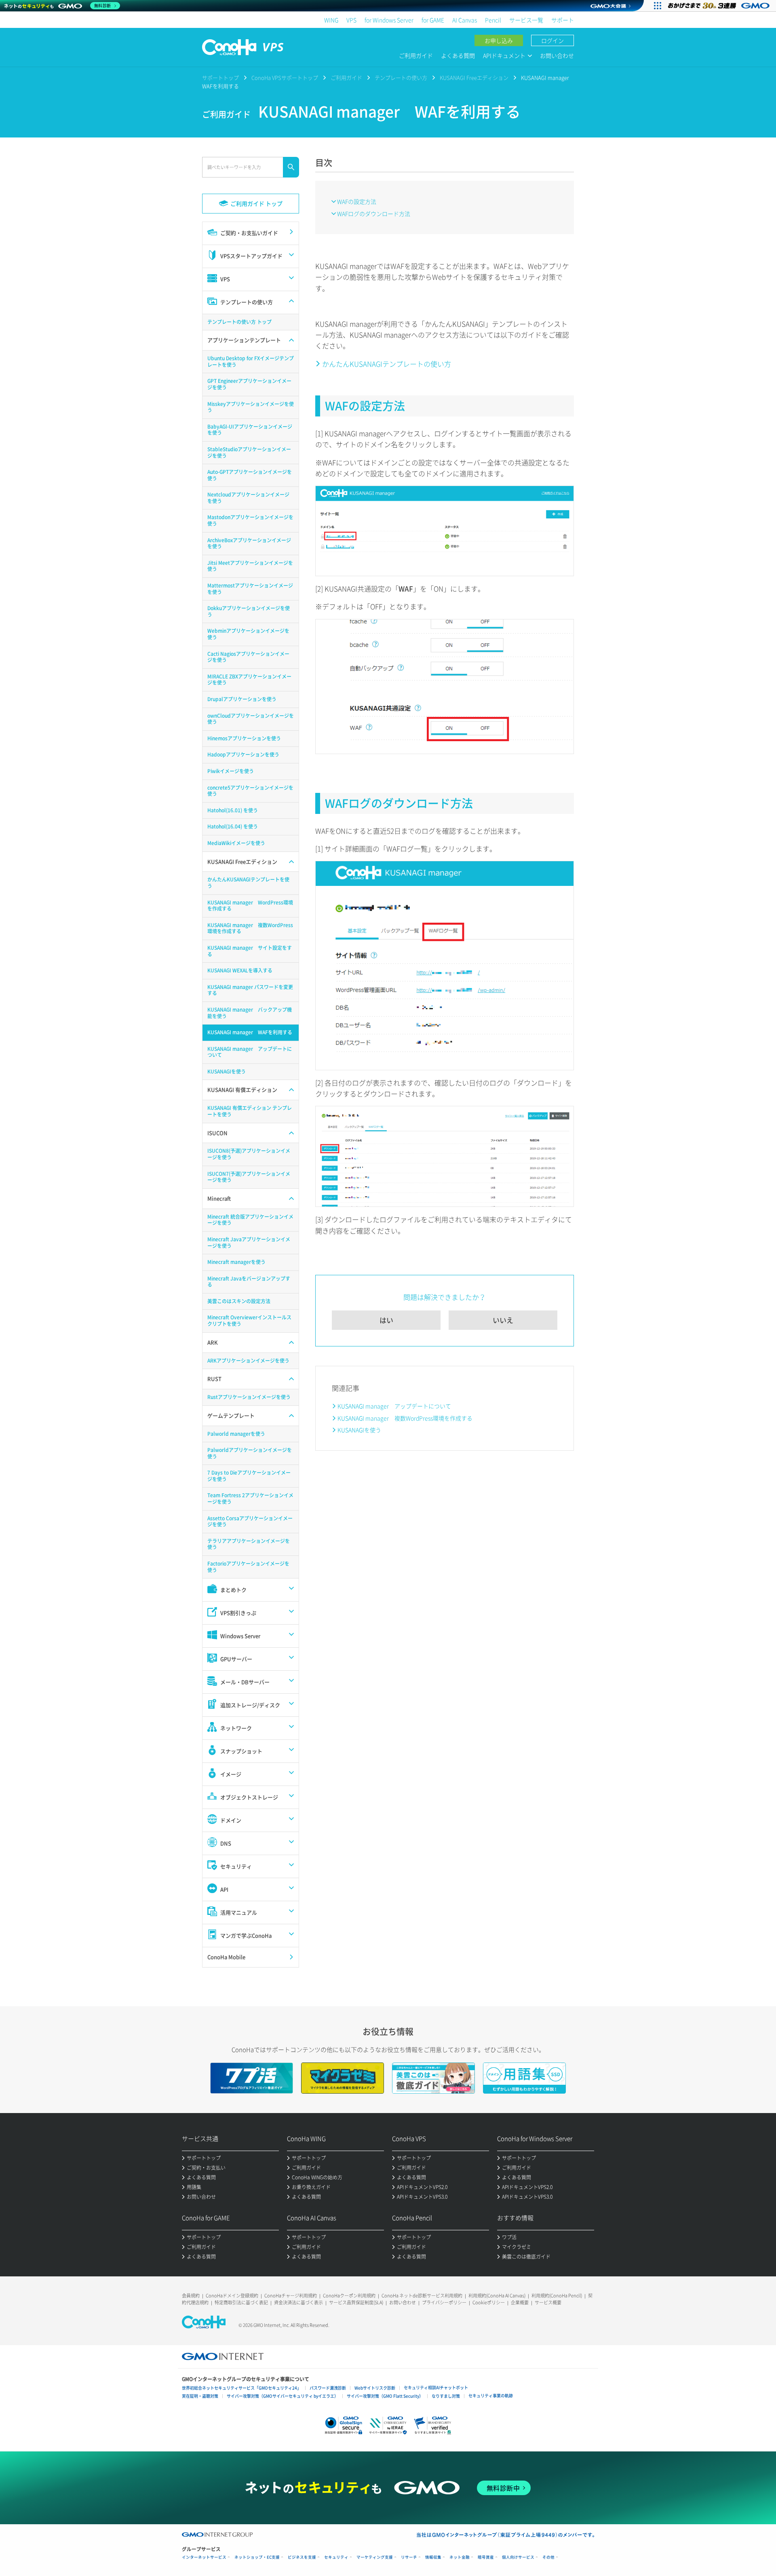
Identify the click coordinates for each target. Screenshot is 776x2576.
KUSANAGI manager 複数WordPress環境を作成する (405, 1418)
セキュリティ (336, 2557)
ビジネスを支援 (302, 2557)
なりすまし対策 (446, 2396)
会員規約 (191, 2296)
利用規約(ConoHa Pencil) (557, 2296)
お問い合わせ (557, 55)
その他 (548, 2557)
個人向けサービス (518, 2557)
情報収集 (433, 2557)
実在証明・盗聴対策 (200, 2396)
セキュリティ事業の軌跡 (491, 2395)
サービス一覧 (526, 20)
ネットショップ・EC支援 (257, 2557)
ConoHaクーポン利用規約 (349, 2296)
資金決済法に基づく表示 (298, 2302)
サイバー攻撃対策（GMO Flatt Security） (385, 2396)
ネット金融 (460, 2557)
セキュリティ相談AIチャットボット (436, 2387)
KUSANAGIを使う (359, 1430)
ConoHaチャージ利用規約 (291, 2296)
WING (331, 20)
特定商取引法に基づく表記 (241, 2302)
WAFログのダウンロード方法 (374, 213)
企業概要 (520, 2302)
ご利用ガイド (416, 55)
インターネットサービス (204, 2557)
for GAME (433, 20)
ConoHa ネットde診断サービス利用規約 (422, 2296)
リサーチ (409, 2557)
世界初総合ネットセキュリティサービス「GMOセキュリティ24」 (241, 2388)
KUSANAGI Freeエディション (474, 77)
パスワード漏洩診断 (328, 2388)
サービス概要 (548, 2302)
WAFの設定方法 (357, 201)
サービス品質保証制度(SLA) (356, 2302)
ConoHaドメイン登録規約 (232, 2296)
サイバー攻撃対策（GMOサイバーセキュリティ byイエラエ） (283, 2396)
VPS (351, 20)
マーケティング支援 (375, 2557)
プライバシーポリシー (444, 2302)
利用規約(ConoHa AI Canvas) (497, 2296)
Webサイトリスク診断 (375, 2388)
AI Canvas (465, 20)
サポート (563, 20)
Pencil (493, 20)
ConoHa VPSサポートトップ (285, 77)
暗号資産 (486, 2557)
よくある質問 (458, 55)
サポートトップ (220, 77)
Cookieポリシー (489, 2302)
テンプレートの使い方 (401, 77)
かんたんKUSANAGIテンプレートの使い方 (387, 364)
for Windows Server (389, 20)
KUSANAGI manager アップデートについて (394, 1406)
